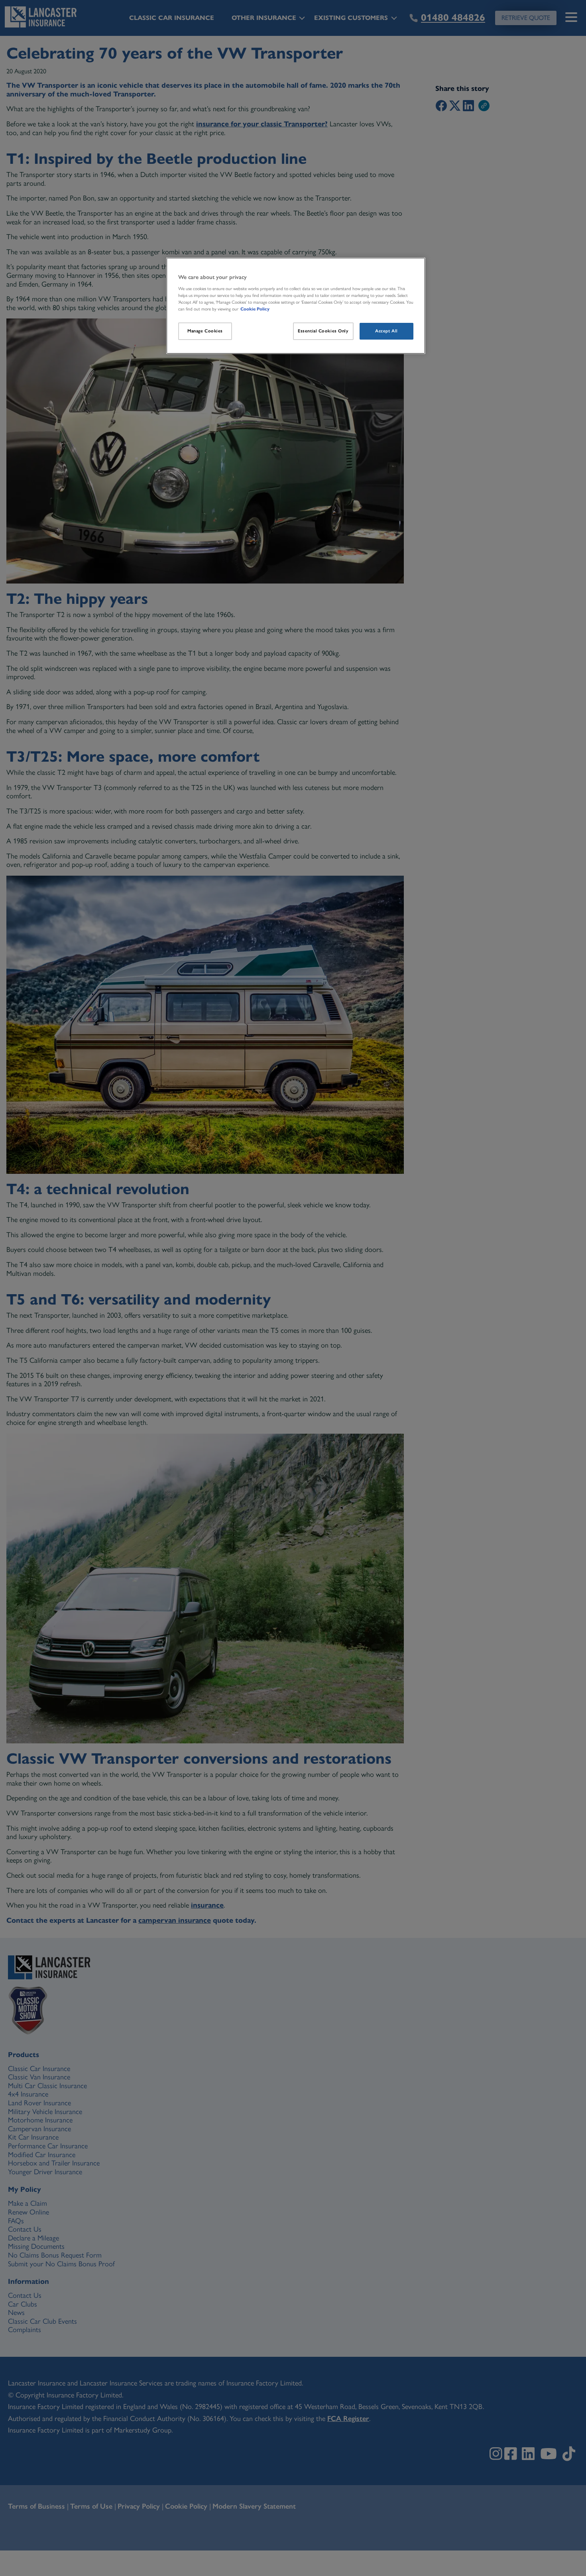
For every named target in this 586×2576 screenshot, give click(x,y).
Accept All (386, 331)
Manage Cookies (205, 331)
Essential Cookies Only (323, 331)
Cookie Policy (255, 309)
